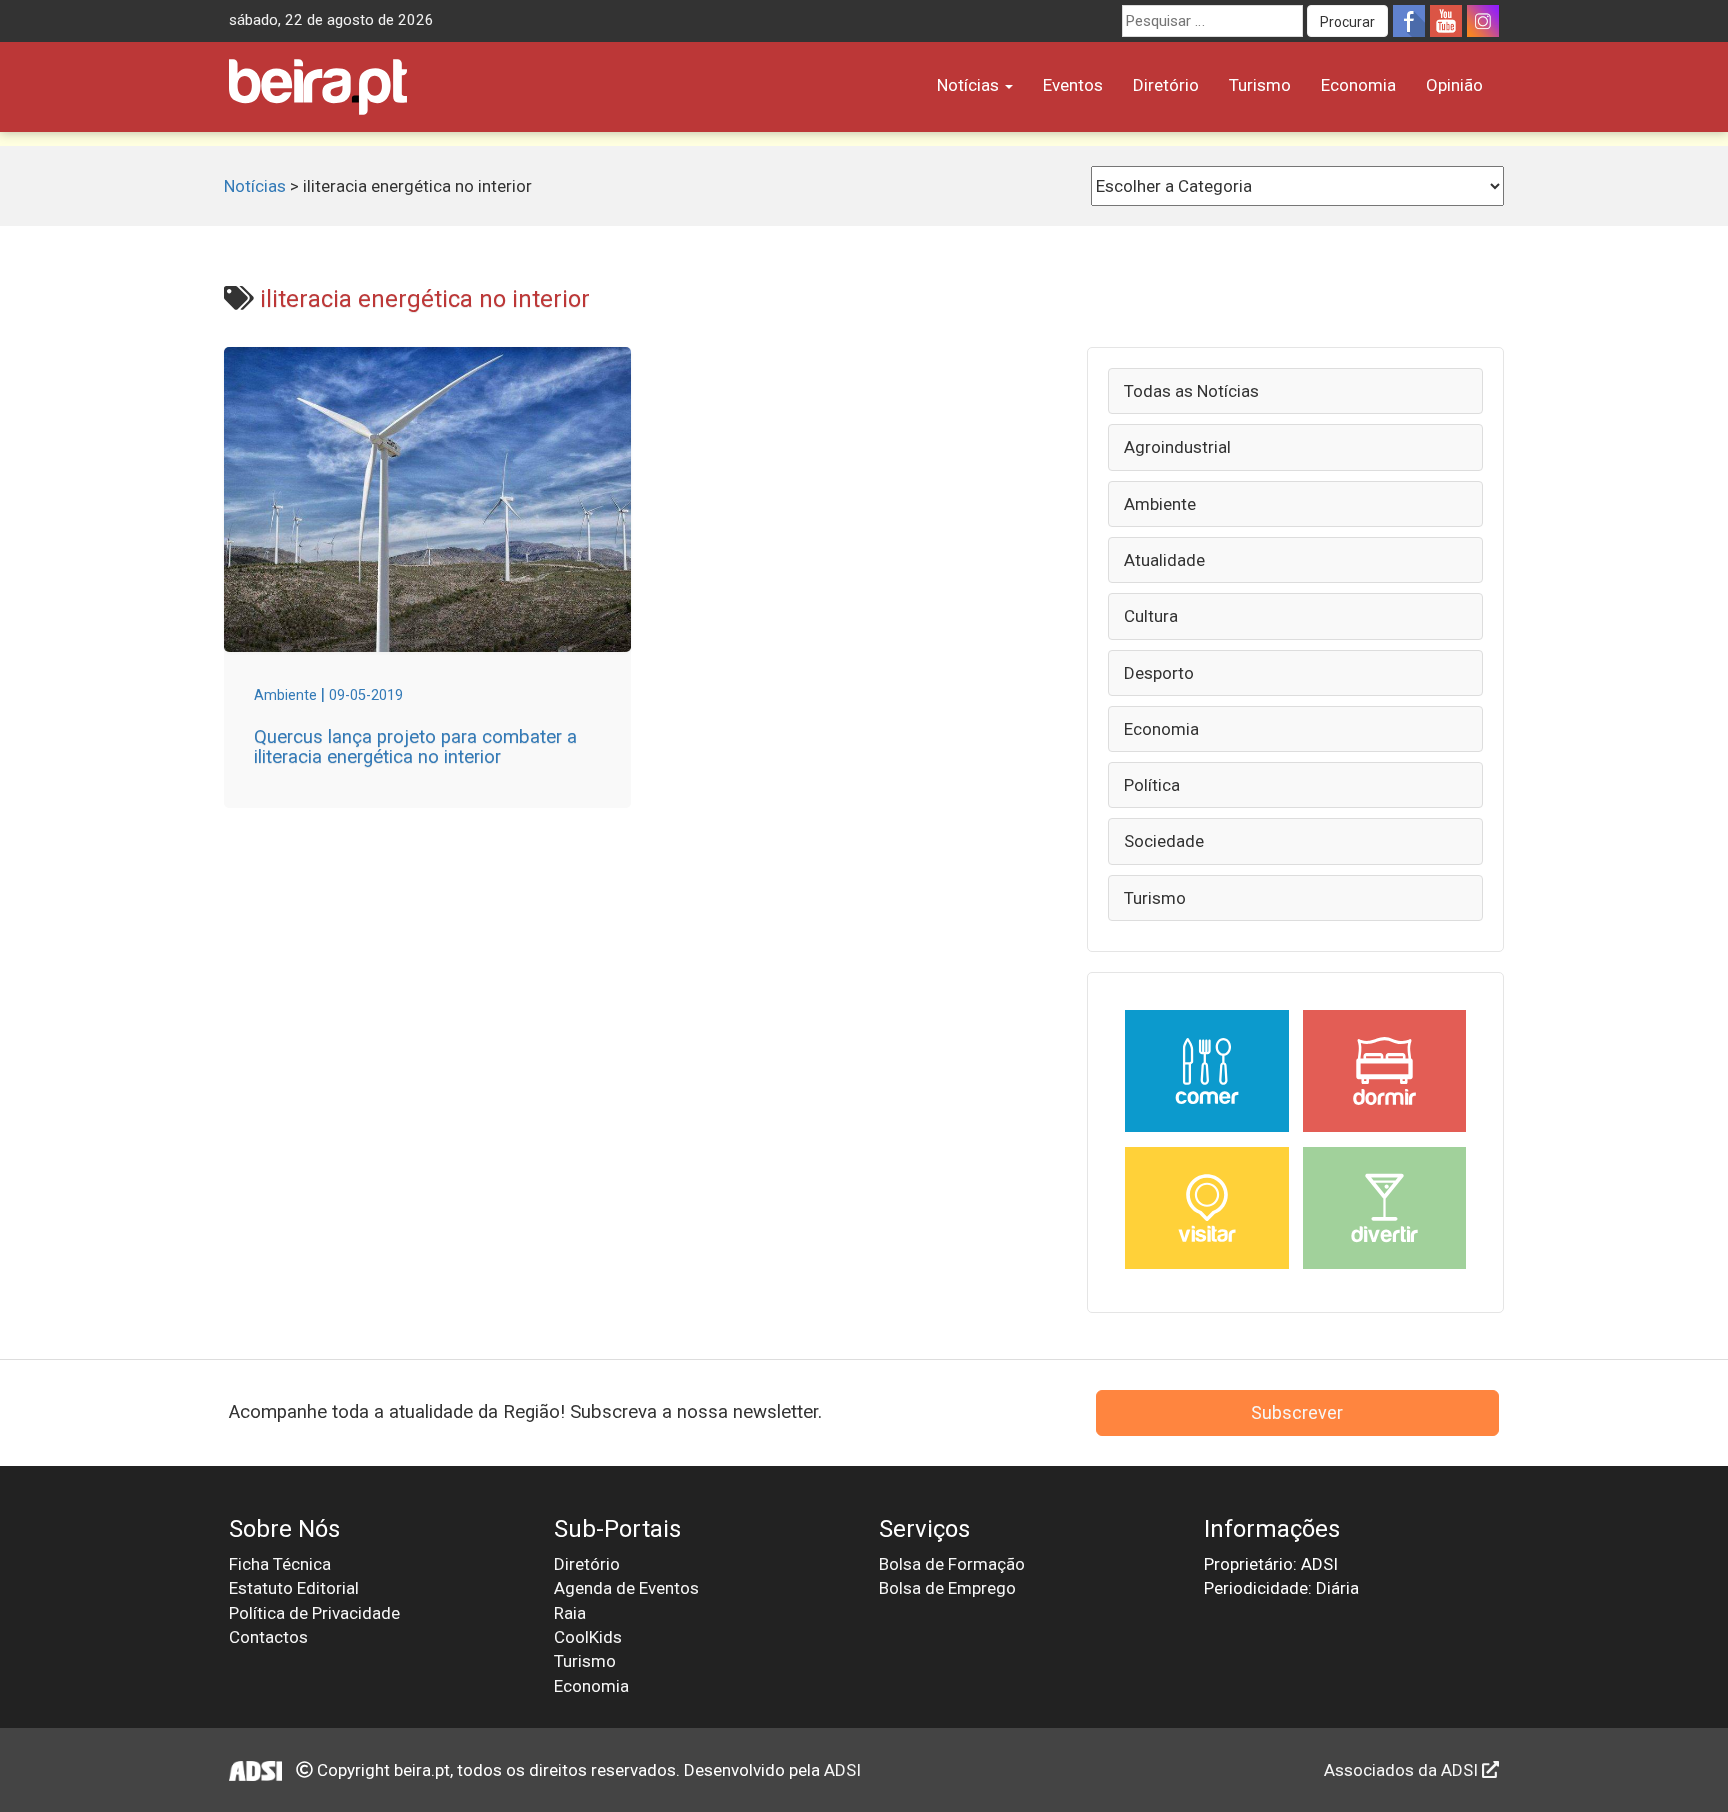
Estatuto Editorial (294, 1588)
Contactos (268, 1637)
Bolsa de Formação (952, 1564)
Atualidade (1164, 560)
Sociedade (1164, 841)
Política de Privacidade (314, 1613)
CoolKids (588, 1637)
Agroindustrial (1177, 447)
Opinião (1454, 85)
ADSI (842, 1770)
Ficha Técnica (280, 1564)
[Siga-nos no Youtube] (1446, 21)
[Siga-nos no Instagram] (1483, 21)
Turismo (1260, 85)
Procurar (1347, 22)
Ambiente (1160, 504)
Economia (1358, 85)
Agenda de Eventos (626, 1588)
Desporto (1159, 673)
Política (1152, 785)
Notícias (970, 85)
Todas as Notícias (1191, 391)
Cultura (1151, 616)
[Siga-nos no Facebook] (1409, 21)
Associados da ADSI (1403, 1770)
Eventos (1073, 85)
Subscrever (1297, 1412)
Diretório (1166, 85)
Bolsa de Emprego (947, 1588)
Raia (570, 1613)
